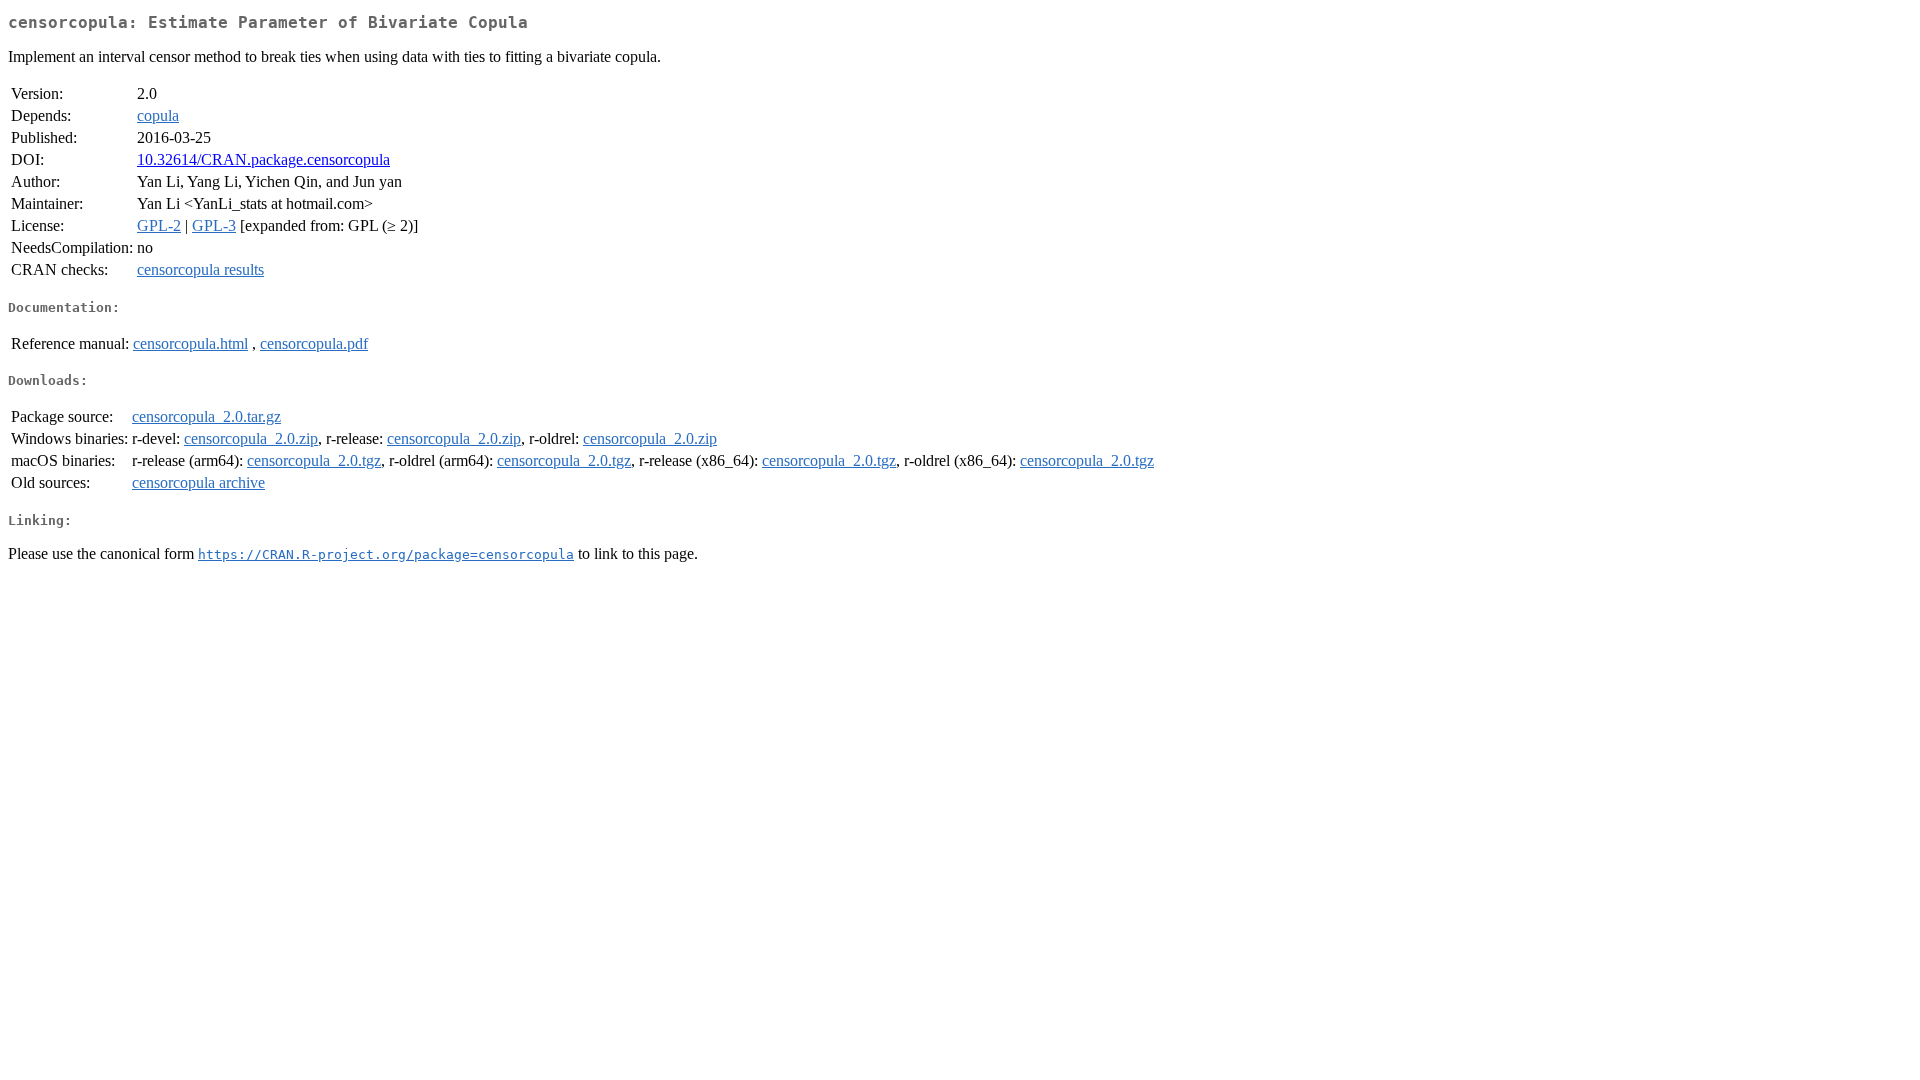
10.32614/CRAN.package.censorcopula (263, 159)
